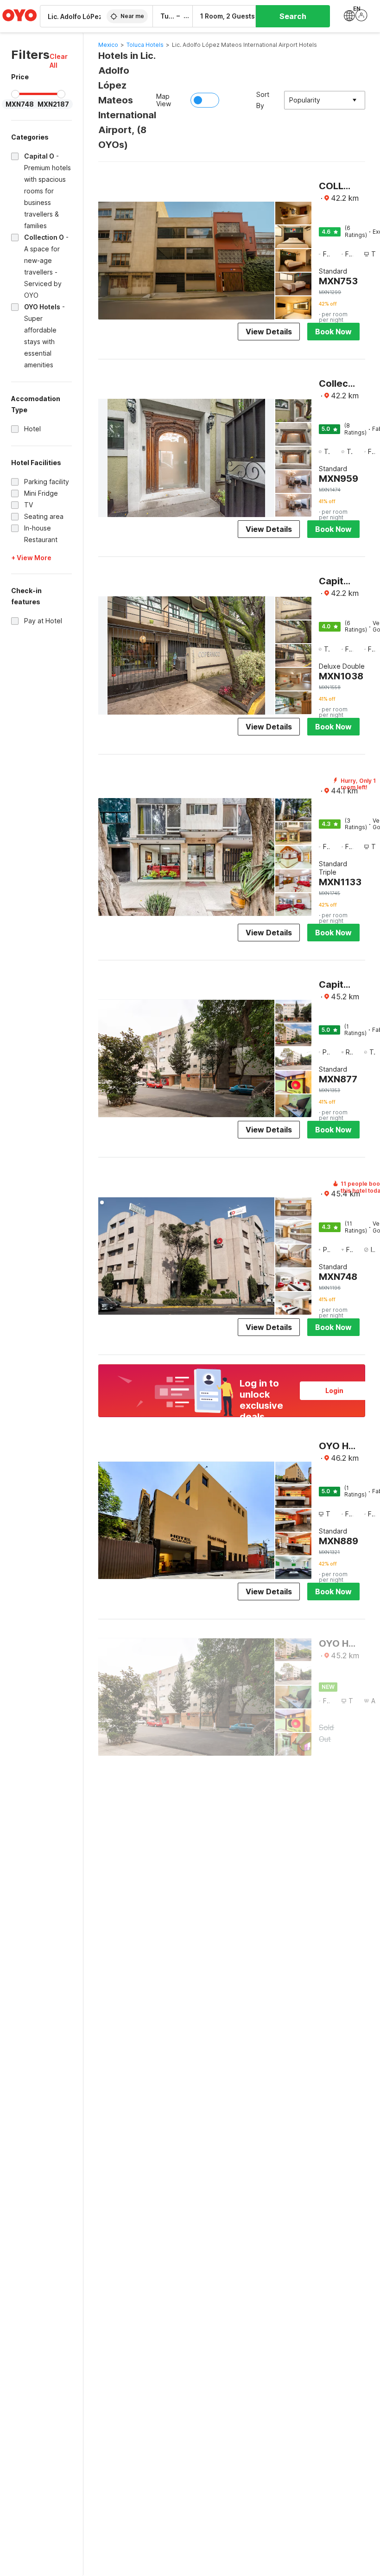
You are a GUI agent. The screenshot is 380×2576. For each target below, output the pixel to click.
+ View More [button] (31, 558)
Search (293, 16)
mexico (108, 45)
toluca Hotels (145, 45)
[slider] (15, 94)
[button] (61, 61)
